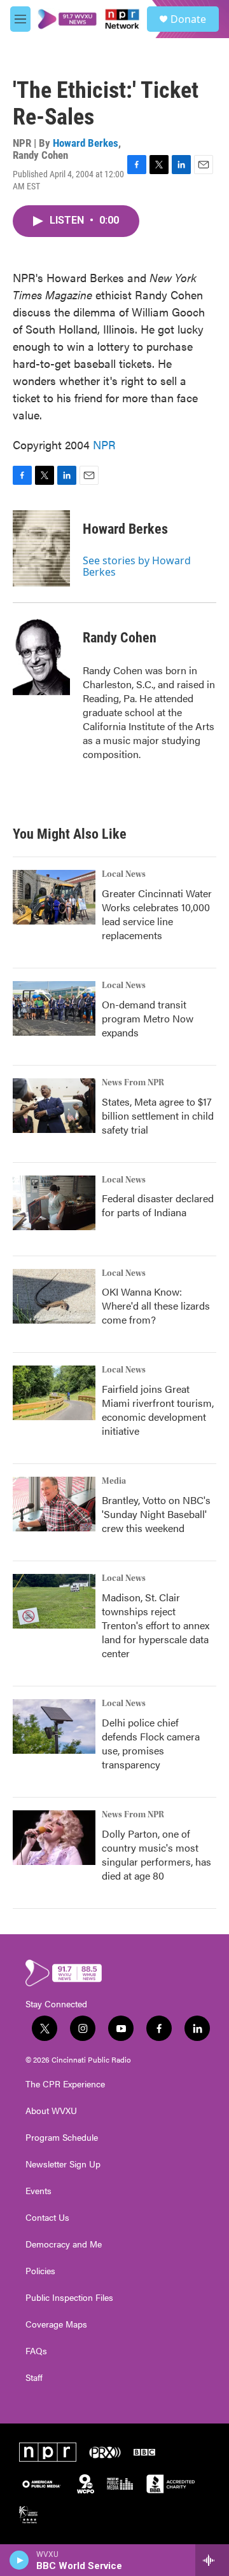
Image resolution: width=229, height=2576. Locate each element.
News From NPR (133, 1083)
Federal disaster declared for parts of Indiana (158, 1205)
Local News (124, 874)
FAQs (36, 2351)
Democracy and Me (64, 2244)
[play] (19, 2560)
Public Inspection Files (69, 2298)
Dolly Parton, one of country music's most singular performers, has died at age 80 (156, 1854)
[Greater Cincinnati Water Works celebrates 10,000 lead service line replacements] (54, 897)
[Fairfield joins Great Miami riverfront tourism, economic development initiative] (54, 1393)
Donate (188, 19)
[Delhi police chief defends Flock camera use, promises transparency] (54, 1726)
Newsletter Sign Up (63, 2164)
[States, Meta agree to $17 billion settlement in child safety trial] (54, 1106)
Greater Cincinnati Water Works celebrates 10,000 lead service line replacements (157, 914)
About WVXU (51, 2111)
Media (114, 1481)
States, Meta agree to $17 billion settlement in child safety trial (158, 1115)
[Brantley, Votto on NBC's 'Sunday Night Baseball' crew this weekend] (54, 1504)
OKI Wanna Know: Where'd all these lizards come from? (156, 1305)
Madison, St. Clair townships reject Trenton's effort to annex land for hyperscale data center (156, 1625)
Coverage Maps (56, 2324)
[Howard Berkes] (41, 548)
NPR (104, 444)
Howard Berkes (86, 143)
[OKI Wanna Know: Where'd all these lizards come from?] (54, 1296)
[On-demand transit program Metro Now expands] (54, 1008)
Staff (34, 2378)
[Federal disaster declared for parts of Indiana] (54, 1203)
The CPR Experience (65, 2084)
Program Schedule (62, 2138)
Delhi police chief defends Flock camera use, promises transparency (151, 1743)
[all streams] (212, 2560)
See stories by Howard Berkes (137, 566)
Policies (40, 2271)
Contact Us (47, 2218)
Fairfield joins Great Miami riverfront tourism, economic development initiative (158, 1410)
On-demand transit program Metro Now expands (148, 1018)
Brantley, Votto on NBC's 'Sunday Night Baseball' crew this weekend (156, 1514)
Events (38, 2191)
